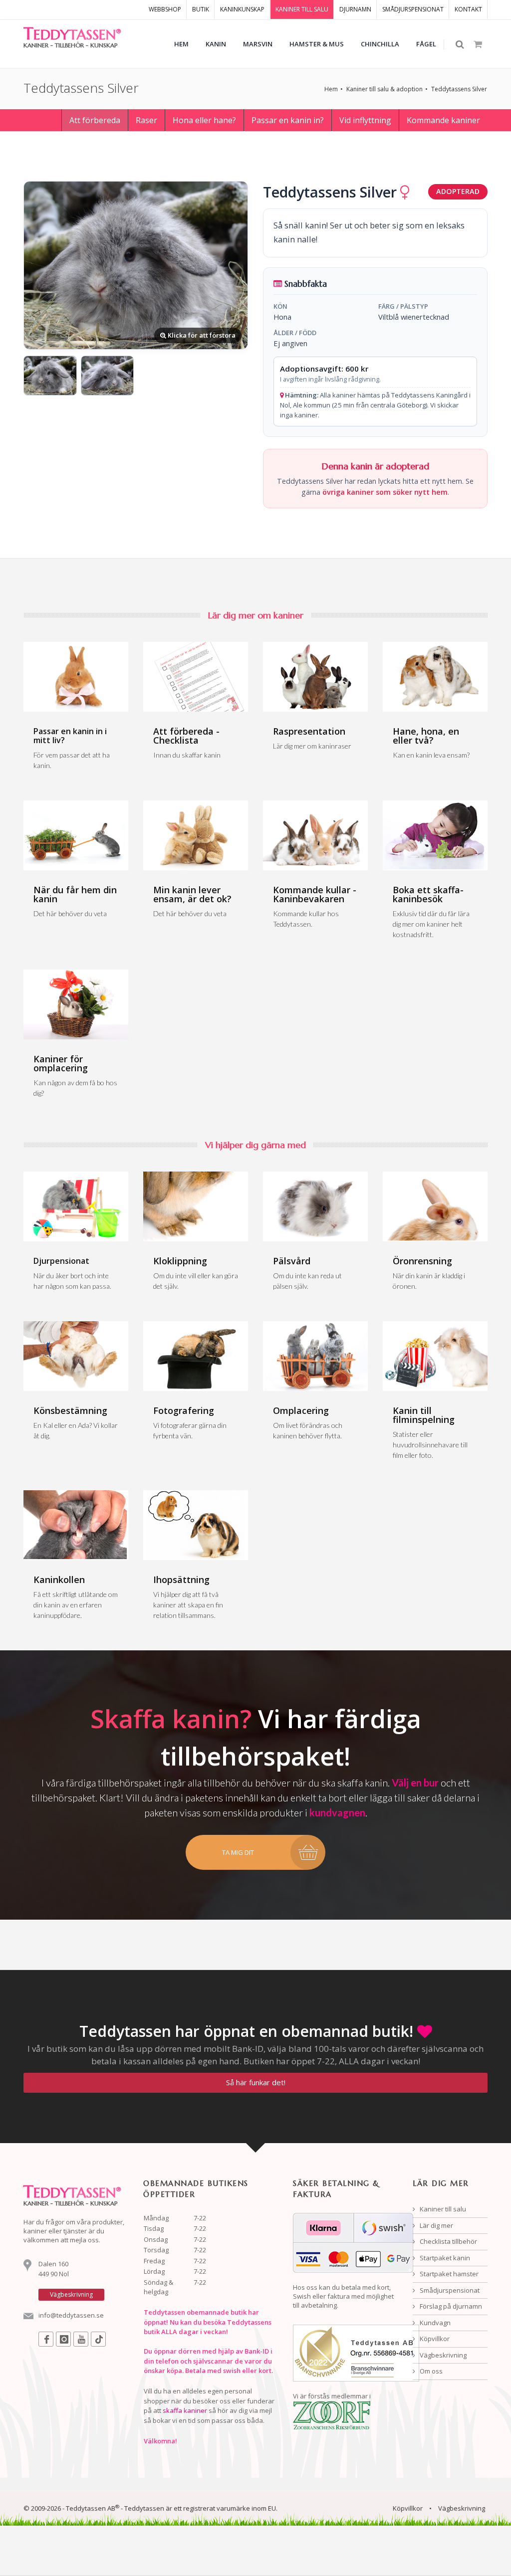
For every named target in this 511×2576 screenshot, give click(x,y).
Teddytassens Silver (459, 89)
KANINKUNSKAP (242, 9)
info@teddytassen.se (71, 2315)
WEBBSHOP (165, 9)
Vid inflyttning (365, 120)
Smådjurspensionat (449, 2290)
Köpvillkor (434, 2339)
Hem (331, 89)
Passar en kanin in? (288, 120)
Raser (146, 120)
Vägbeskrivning (442, 2355)
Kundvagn (434, 2323)
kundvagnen (337, 1812)
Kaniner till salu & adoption (384, 89)
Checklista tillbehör (448, 2241)
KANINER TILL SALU (302, 9)
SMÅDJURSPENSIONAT (413, 9)
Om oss (430, 2371)
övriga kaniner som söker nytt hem (385, 492)
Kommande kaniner (443, 120)
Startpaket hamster (448, 2274)
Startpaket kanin (444, 2258)
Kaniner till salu (442, 2209)
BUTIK (201, 9)
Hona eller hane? (204, 120)
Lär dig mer (436, 2225)
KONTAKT (468, 9)
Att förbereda (95, 120)
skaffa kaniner (185, 2410)
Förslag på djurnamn (450, 2306)
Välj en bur (415, 1783)
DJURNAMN (355, 9)
